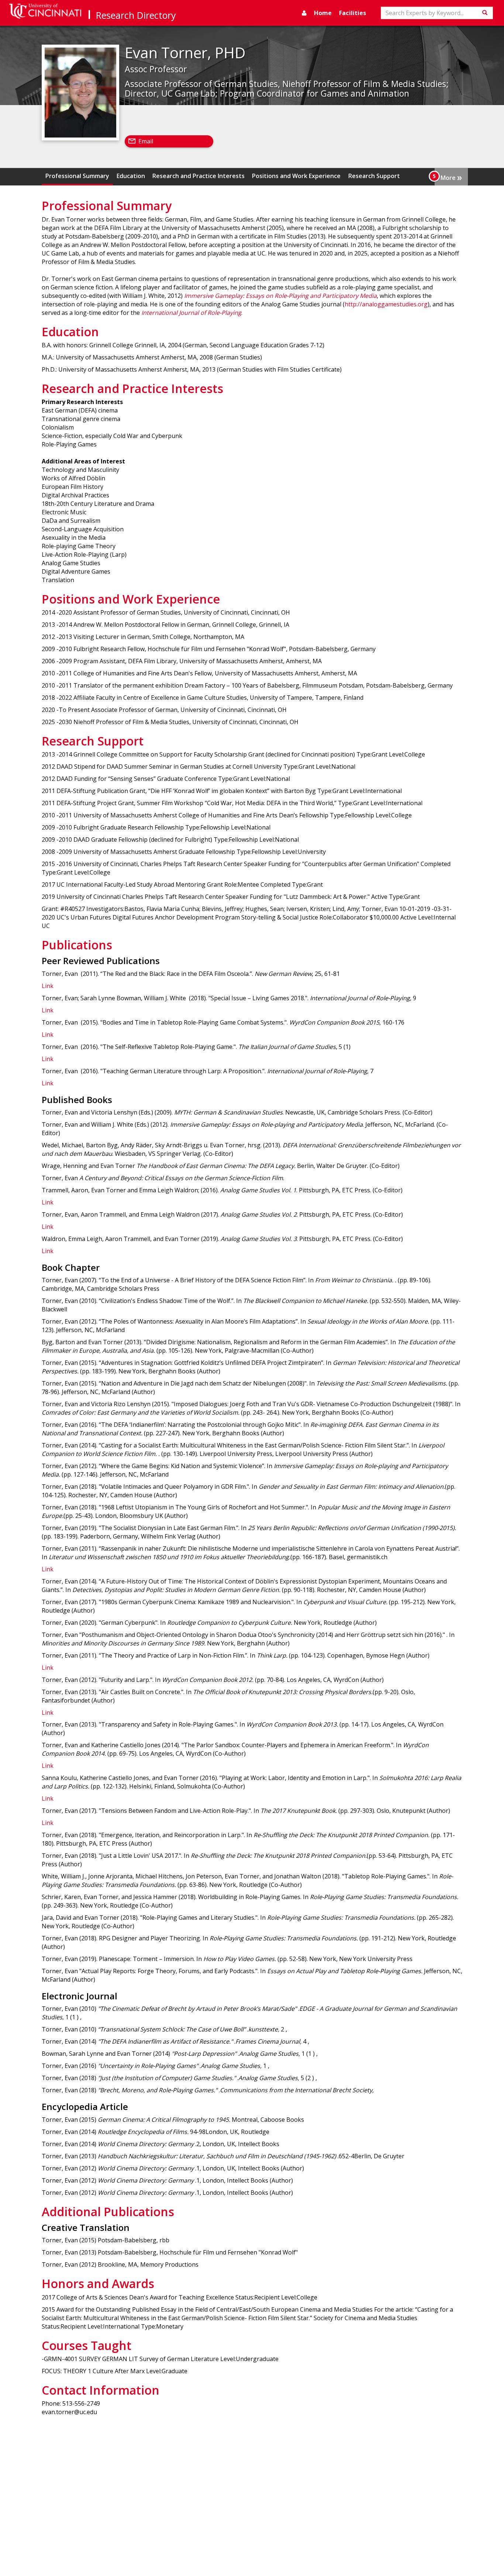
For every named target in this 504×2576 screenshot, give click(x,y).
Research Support (374, 176)
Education (131, 176)
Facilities (353, 13)
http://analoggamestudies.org (386, 304)
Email (146, 141)
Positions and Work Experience (296, 176)
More (451, 177)
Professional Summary (77, 176)
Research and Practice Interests (199, 176)
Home (323, 13)
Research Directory (136, 15)
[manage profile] (304, 13)
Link (48, 986)
